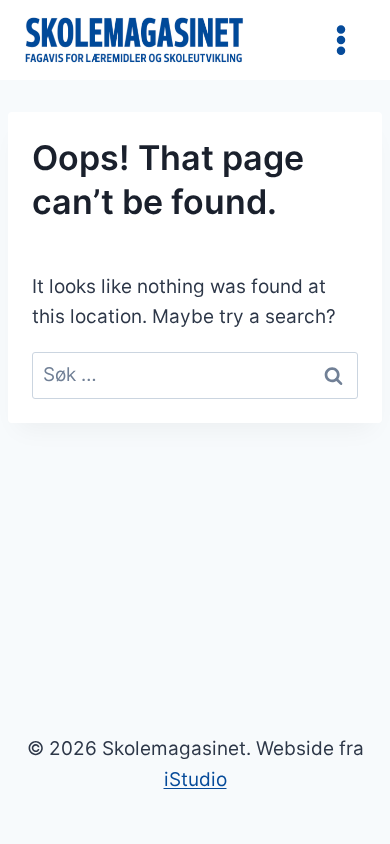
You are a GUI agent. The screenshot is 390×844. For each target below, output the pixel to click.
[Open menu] (340, 39)
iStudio (195, 779)
